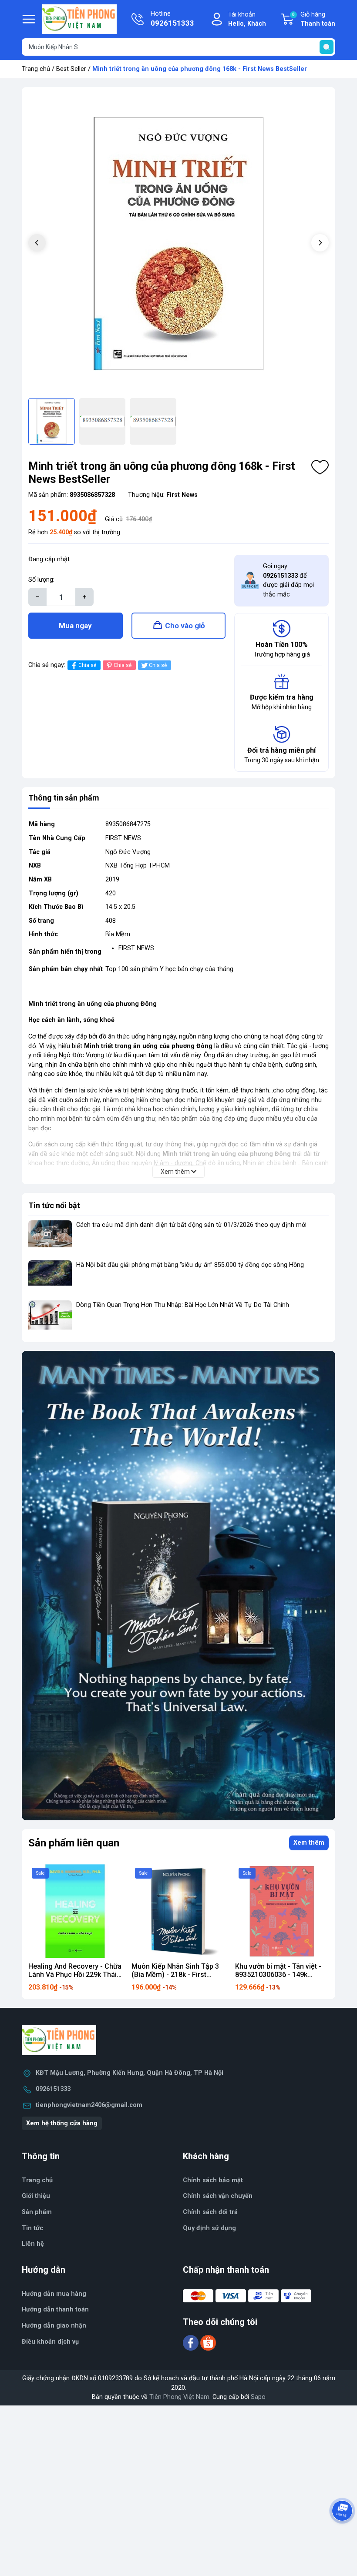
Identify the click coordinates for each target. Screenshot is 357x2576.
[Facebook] (192, 2343)
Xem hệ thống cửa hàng (62, 2123)
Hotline (172, 19)
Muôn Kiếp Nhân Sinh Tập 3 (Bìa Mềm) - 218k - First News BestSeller (175, 1975)
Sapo (258, 2397)
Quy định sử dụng (209, 2228)
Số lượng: (41, 580)
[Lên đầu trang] (343, 2535)
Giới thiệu (36, 2196)
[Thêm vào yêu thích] (320, 467)
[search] (327, 47)
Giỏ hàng (314, 19)
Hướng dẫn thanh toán (55, 2310)
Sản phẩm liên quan (74, 1843)
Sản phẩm (37, 2212)
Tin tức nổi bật (54, 1205)
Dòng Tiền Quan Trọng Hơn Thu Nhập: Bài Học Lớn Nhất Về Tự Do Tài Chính (183, 1305)
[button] (320, 243)
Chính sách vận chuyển (218, 2196)
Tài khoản (247, 19)
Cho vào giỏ (185, 626)
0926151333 (53, 2089)
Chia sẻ (87, 665)
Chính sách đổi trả (210, 2212)
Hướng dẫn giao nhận (54, 2326)
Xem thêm (309, 1843)
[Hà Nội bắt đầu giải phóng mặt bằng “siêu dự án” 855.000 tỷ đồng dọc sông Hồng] (50, 1277)
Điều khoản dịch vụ (50, 2342)
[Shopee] (208, 2343)
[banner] (178, 1586)
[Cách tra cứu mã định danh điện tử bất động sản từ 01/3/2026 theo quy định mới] (50, 1237)
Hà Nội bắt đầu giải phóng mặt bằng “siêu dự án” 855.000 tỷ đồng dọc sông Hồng (190, 1265)
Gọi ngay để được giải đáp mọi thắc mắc (288, 580)
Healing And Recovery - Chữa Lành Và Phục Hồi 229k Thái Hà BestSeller (75, 1975)
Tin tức (32, 2228)
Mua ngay (75, 626)
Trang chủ (36, 69)
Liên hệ (33, 2244)
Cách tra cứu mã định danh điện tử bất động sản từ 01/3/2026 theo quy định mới (191, 1225)
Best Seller (71, 69)
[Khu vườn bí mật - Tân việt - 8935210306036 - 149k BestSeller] (282, 1911)
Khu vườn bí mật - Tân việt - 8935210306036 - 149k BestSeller (278, 1975)
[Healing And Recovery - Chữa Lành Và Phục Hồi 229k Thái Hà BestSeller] (75, 1911)
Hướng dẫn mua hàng (54, 2294)
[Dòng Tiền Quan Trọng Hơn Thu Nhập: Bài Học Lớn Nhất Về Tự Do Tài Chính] (50, 1317)
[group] (178, 244)
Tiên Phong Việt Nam (179, 2397)
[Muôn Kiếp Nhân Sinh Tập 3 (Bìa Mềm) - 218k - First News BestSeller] (178, 1911)
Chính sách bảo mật (213, 2180)
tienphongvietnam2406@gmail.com (89, 2105)
